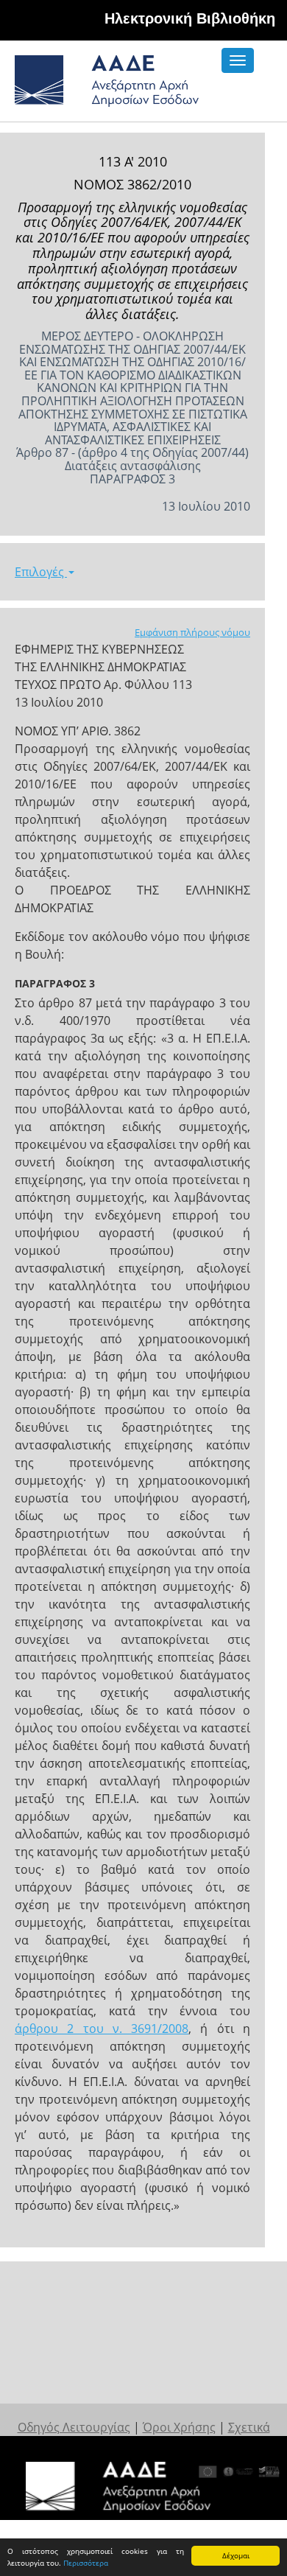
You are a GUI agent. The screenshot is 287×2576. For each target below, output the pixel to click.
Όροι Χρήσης (179, 2427)
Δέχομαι (236, 2555)
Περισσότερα (86, 2563)
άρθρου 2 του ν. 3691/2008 (102, 2029)
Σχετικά (249, 2427)
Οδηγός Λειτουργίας (74, 2427)
